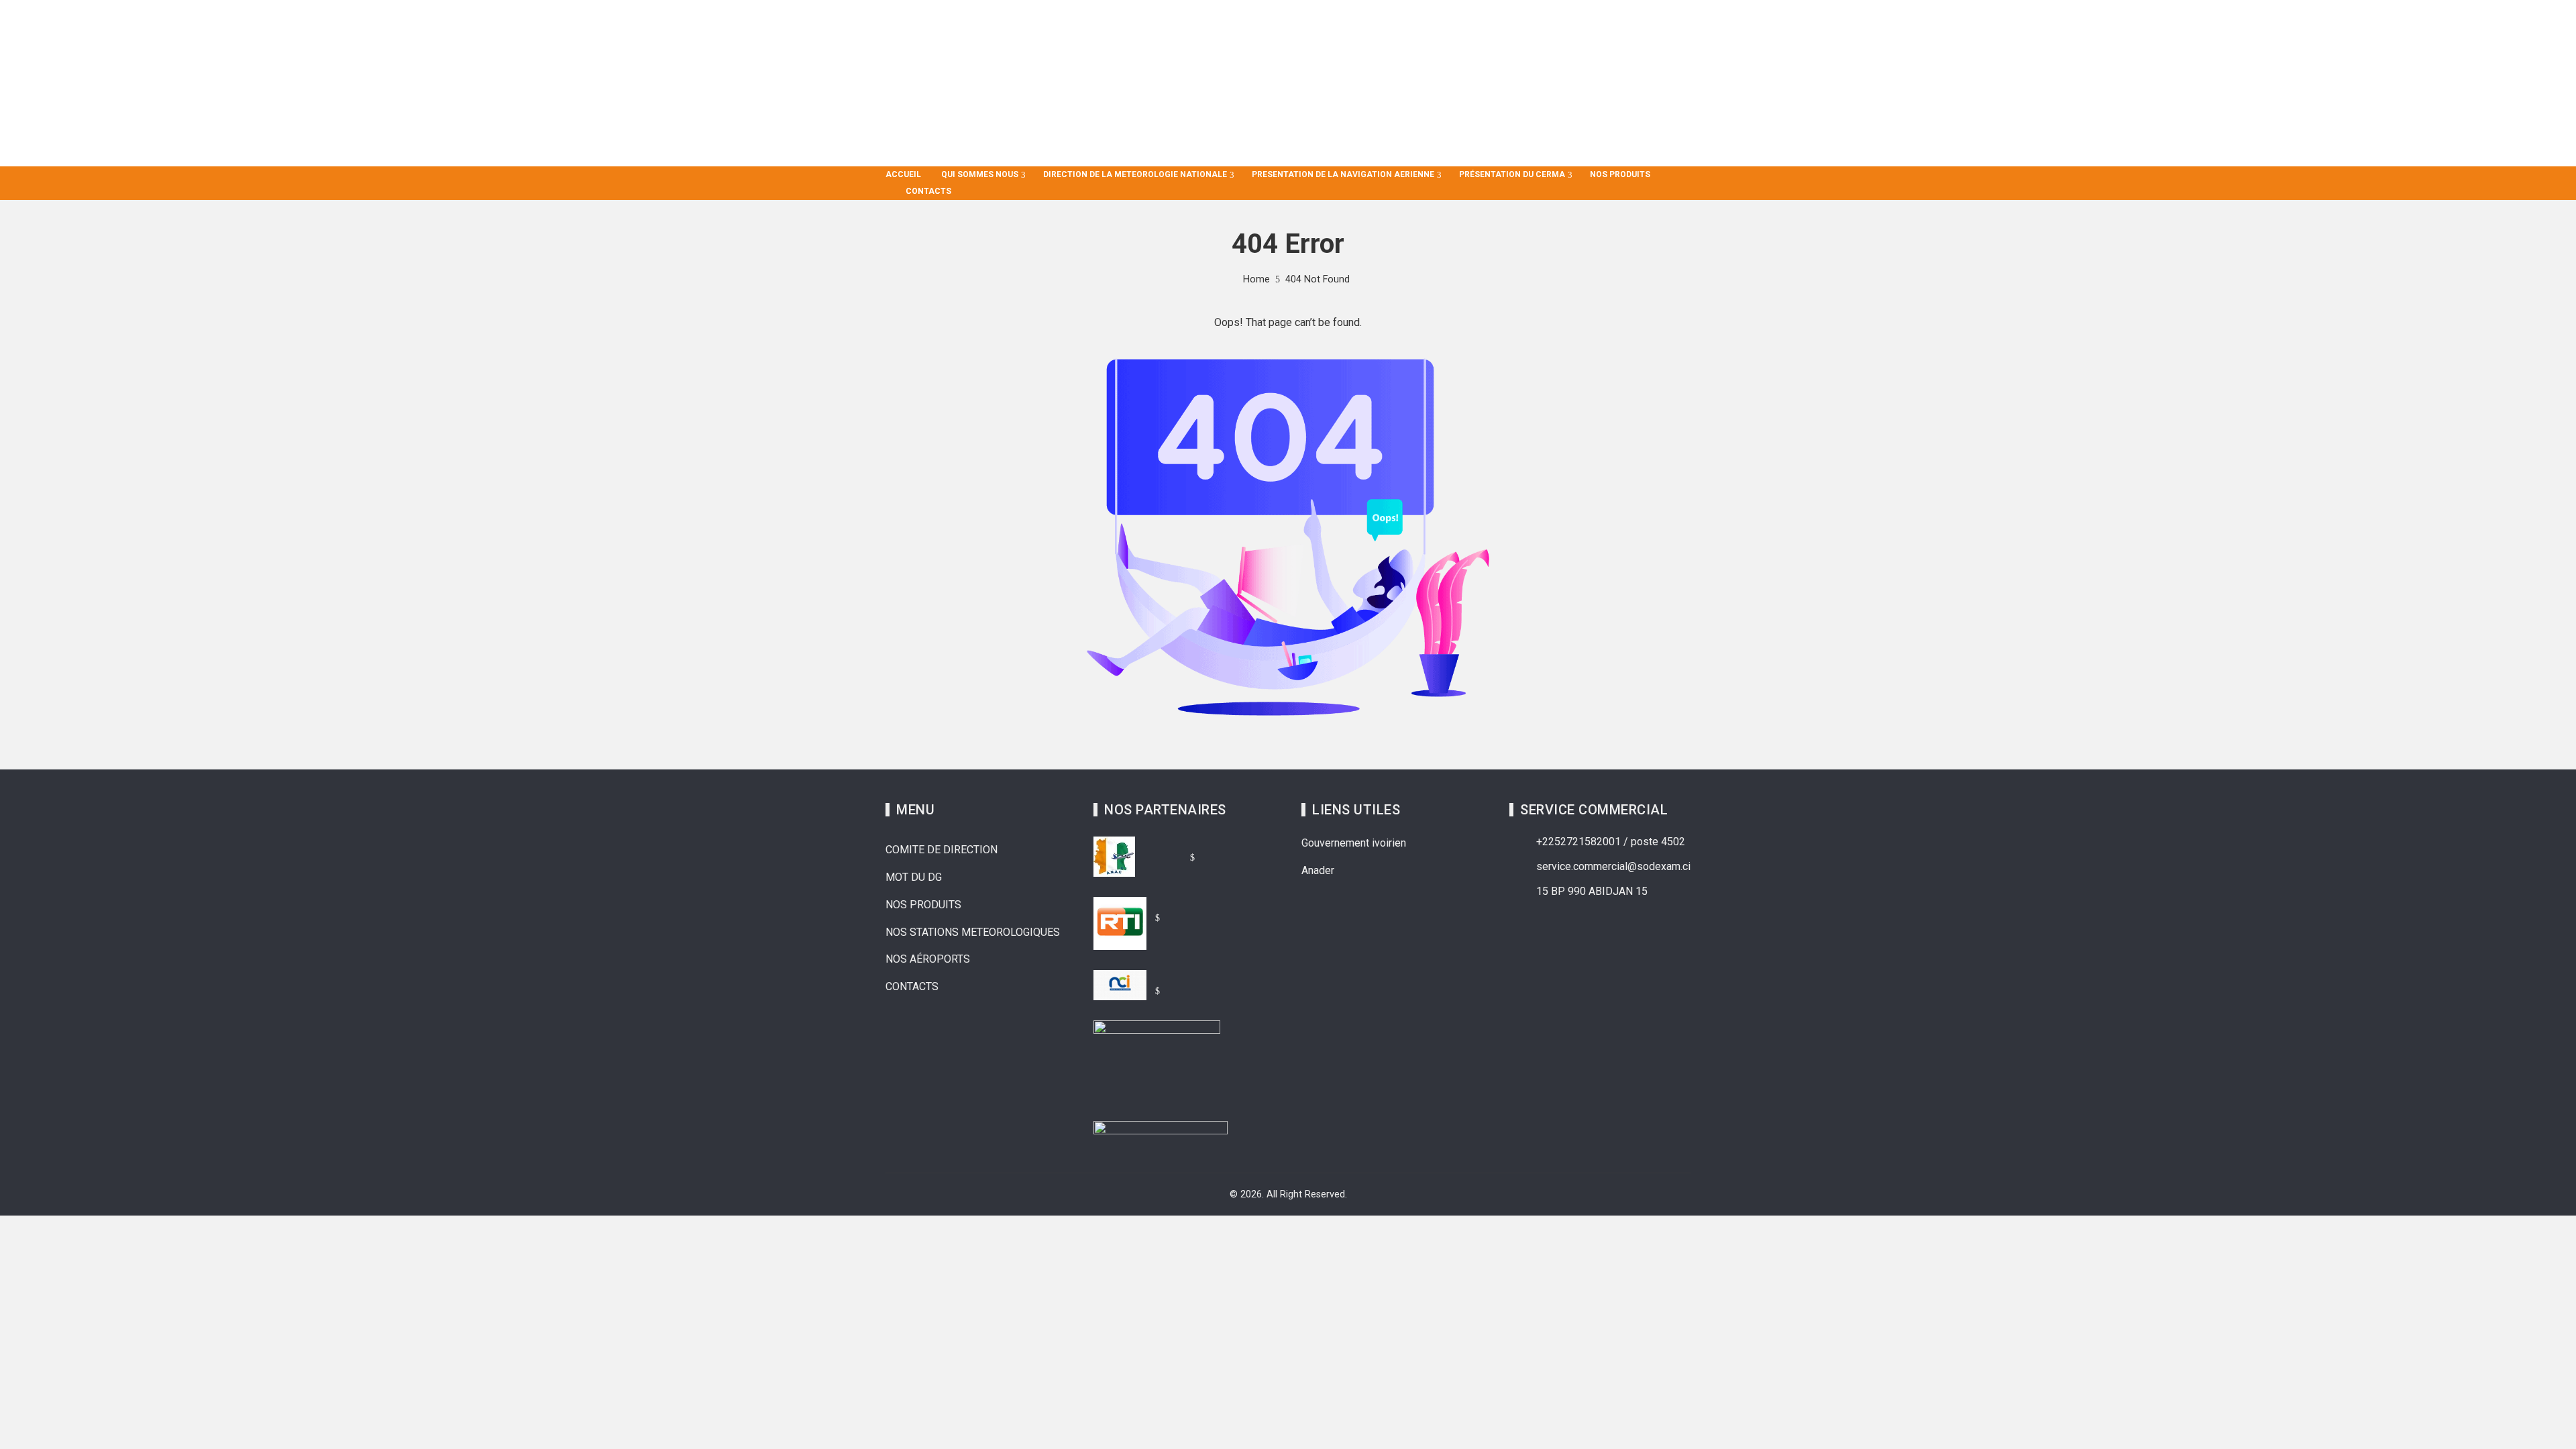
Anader (1318, 870)
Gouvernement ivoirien (1354, 843)
